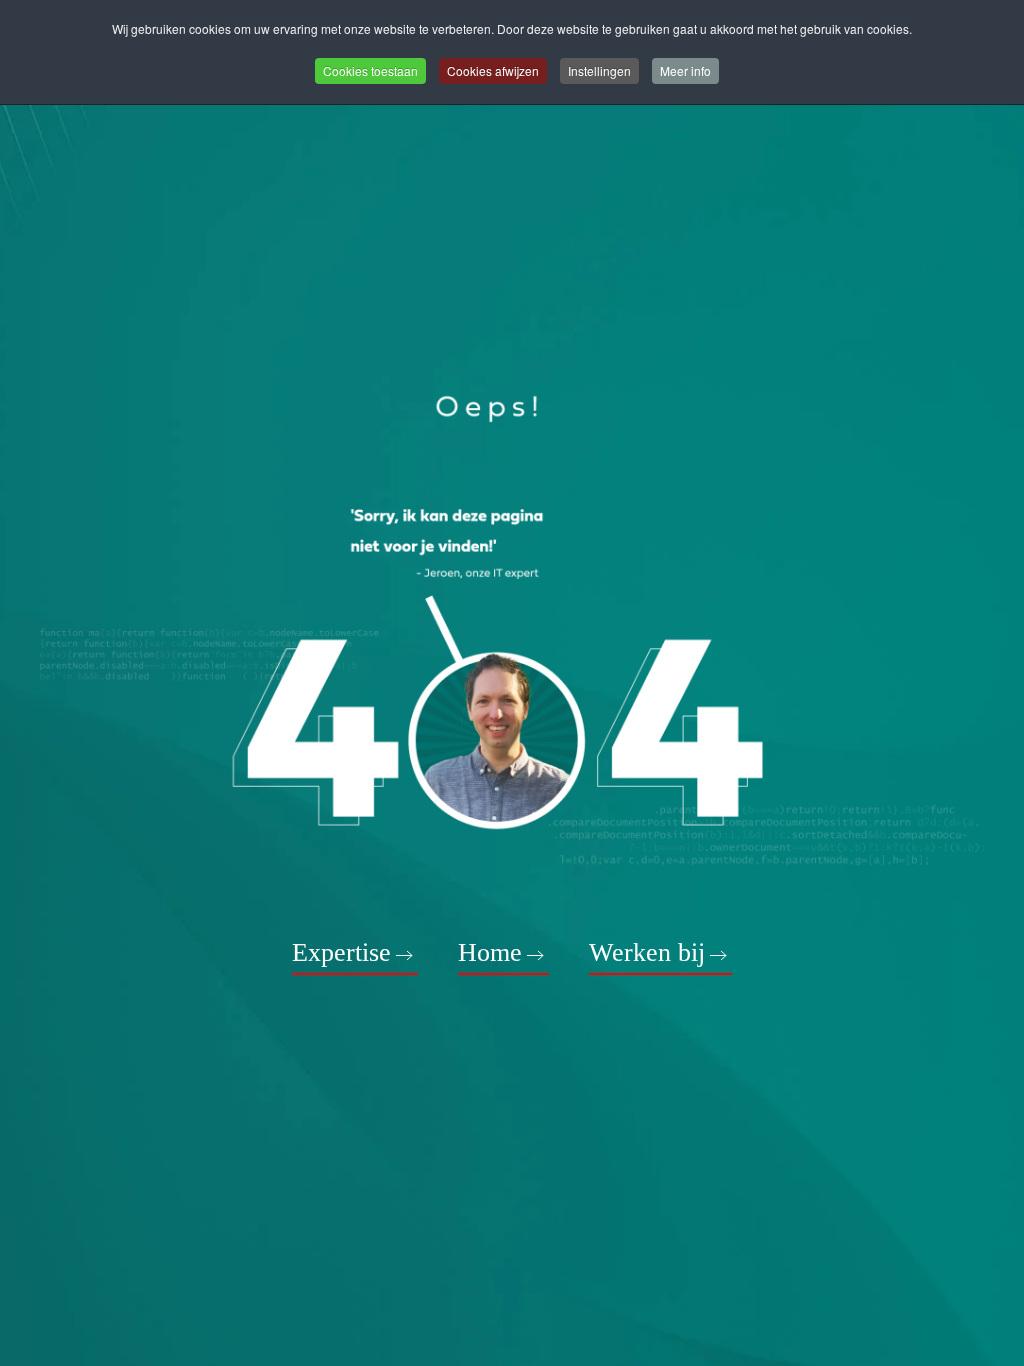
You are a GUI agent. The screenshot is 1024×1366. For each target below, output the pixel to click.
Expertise (341, 952)
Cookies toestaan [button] (370, 70)
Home (490, 952)
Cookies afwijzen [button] (493, 70)
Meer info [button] (685, 70)
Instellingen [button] (599, 70)
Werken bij (647, 952)
